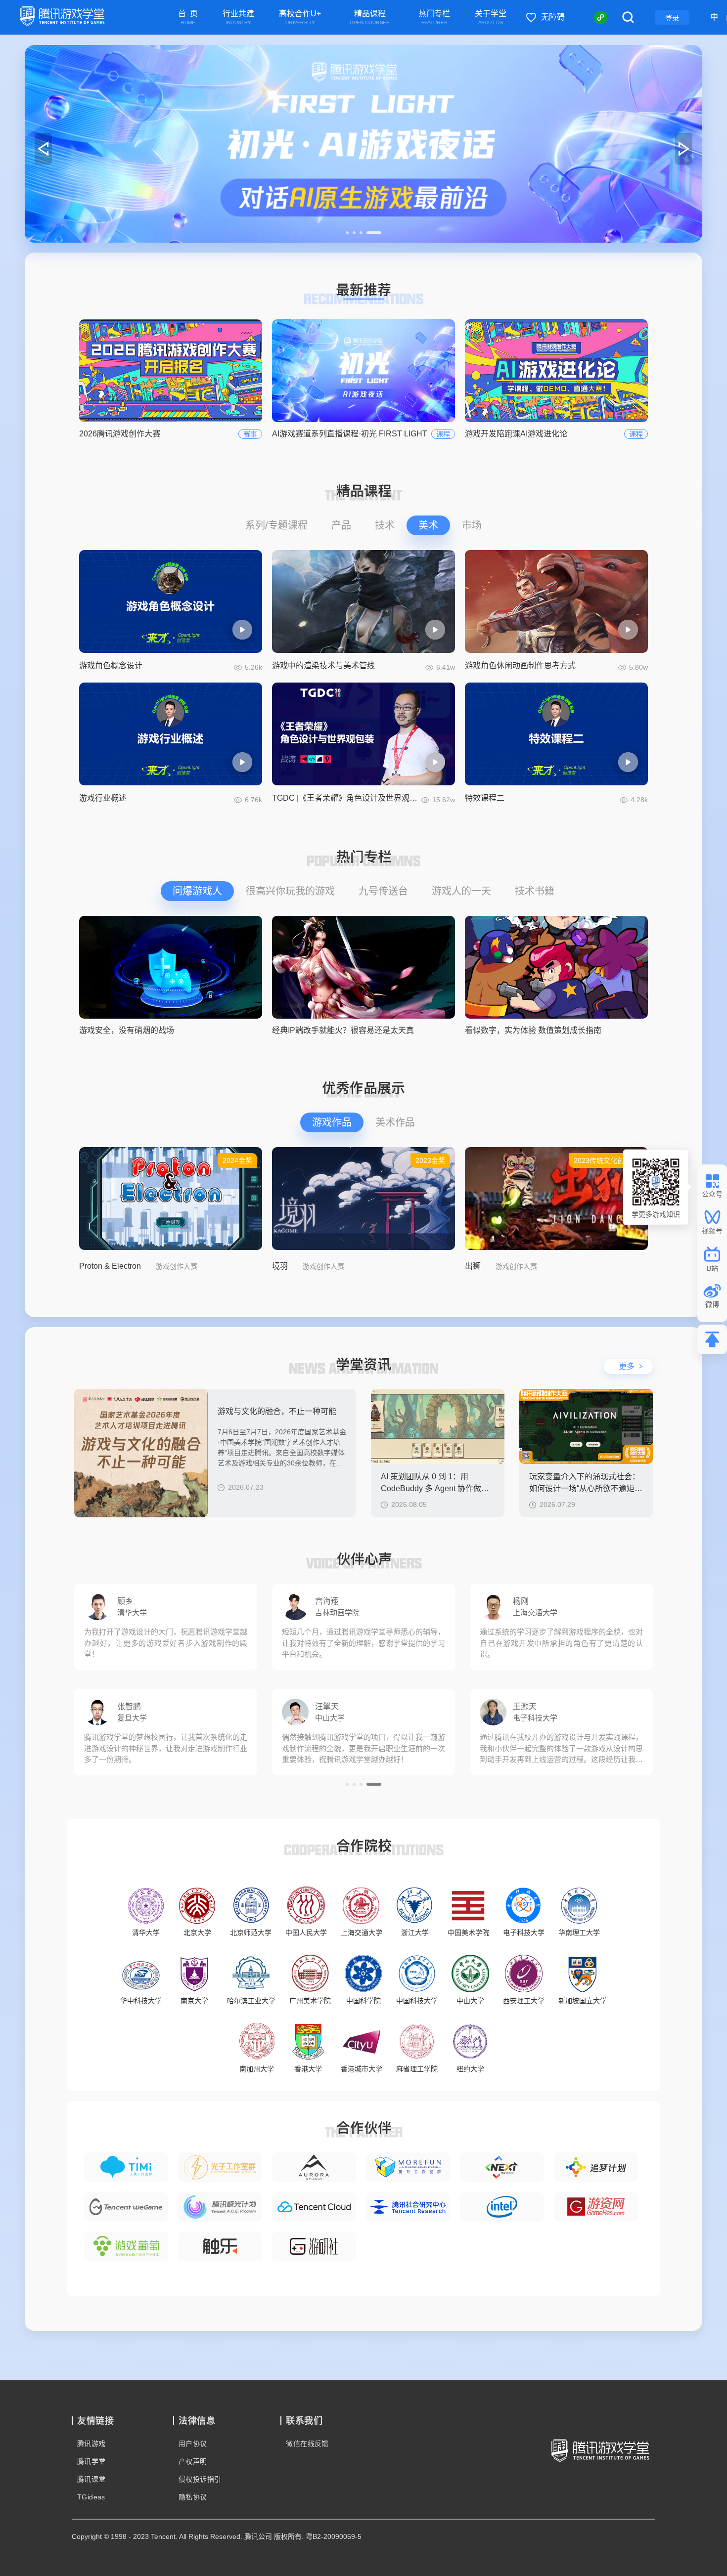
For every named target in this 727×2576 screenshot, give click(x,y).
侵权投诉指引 (200, 2479)
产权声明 (193, 2461)
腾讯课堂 (91, 2479)
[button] (353, 233)
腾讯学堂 (91, 2461)
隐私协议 (193, 2497)
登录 (672, 18)
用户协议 (193, 2444)
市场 (472, 525)
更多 (631, 1366)
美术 (428, 525)
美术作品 (395, 1122)
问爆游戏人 (197, 891)
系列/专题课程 (276, 525)
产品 (341, 525)
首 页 (188, 18)
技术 (385, 525)
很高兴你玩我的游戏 (290, 891)
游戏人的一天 (461, 891)
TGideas (91, 2497)
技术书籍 (535, 891)
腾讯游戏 (91, 2444)
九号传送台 (383, 891)
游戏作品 (332, 1122)
